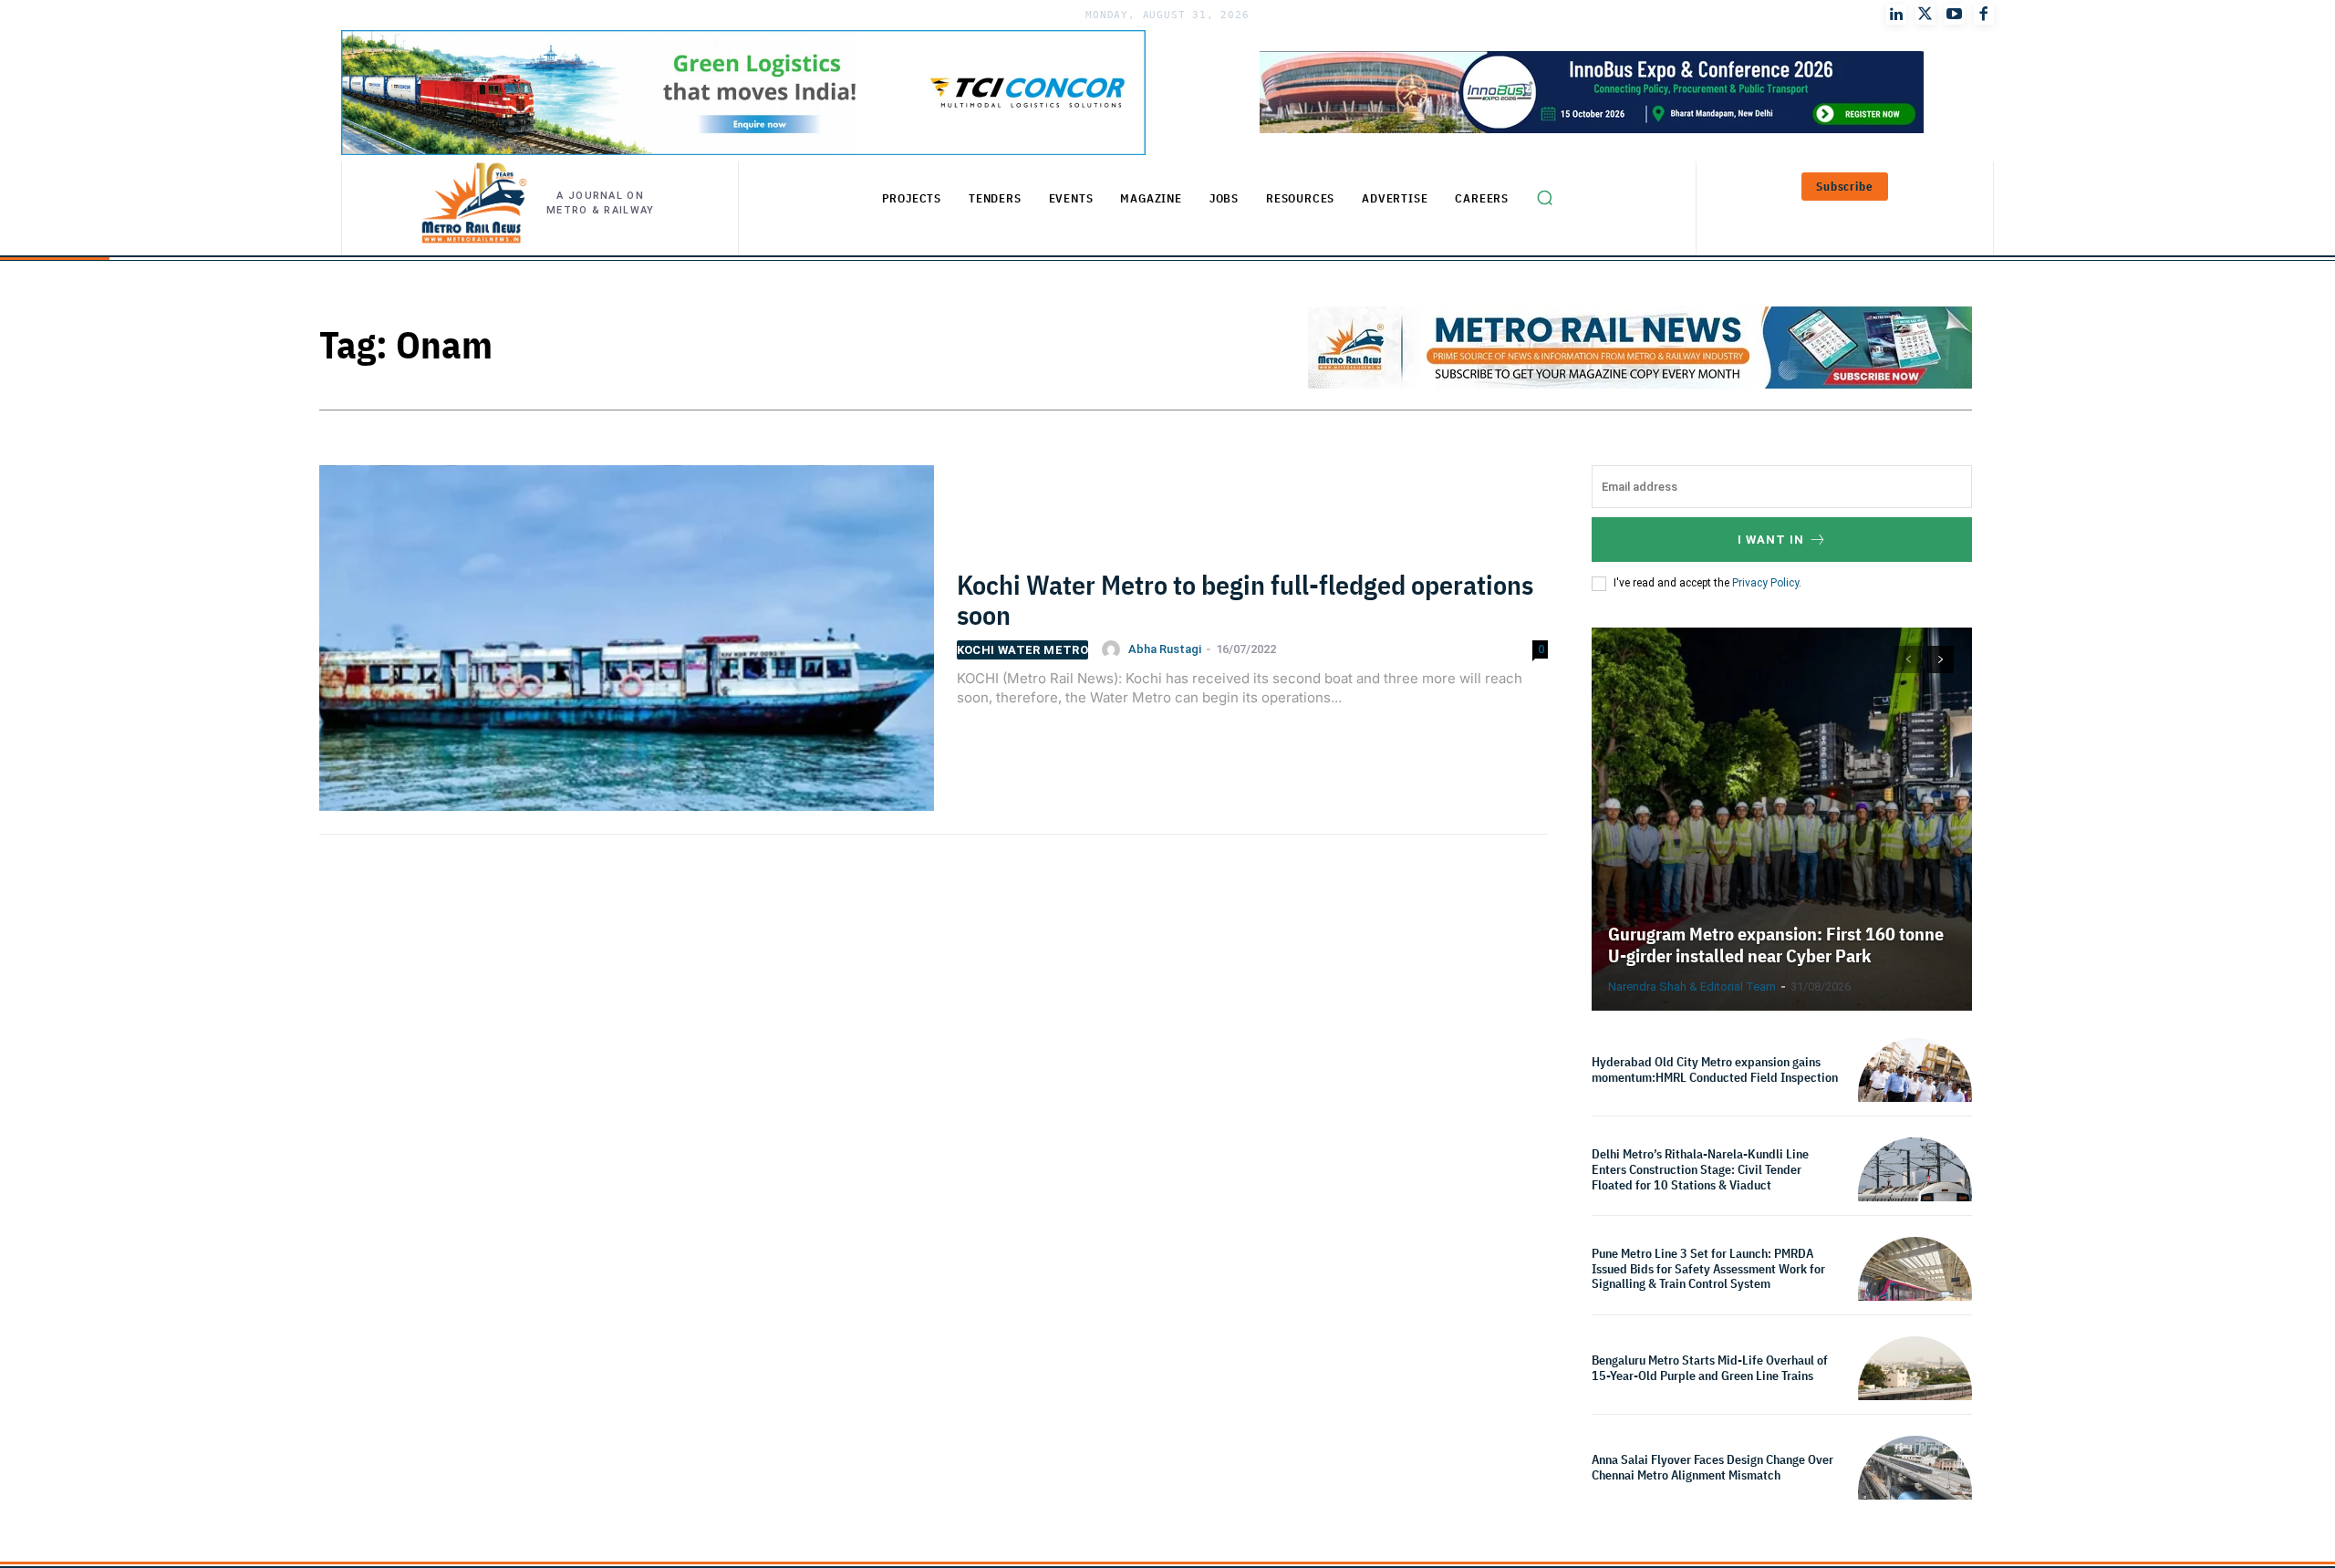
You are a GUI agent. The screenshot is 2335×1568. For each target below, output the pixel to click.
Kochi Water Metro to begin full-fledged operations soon (1245, 599)
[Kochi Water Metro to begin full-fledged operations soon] (627, 649)
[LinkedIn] (1896, 15)
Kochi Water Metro (1023, 650)
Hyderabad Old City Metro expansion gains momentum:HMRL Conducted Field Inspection (1716, 1070)
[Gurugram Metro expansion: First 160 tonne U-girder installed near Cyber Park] (1782, 819)
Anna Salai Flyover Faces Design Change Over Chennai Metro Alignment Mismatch (1712, 1467)
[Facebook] (1984, 15)
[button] (1544, 198)
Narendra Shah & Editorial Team (1692, 986)
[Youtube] (1955, 15)
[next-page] (1941, 659)
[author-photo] (1114, 649)
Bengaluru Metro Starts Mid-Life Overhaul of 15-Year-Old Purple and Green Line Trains (1710, 1368)
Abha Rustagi (1165, 649)
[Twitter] (1925, 15)
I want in (1771, 540)
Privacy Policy (1765, 583)
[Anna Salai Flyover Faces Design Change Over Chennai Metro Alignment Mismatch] (1915, 1493)
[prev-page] (1908, 659)
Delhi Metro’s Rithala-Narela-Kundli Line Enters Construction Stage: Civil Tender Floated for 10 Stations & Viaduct (1700, 1169)
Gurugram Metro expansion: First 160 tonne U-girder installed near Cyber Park (1776, 945)
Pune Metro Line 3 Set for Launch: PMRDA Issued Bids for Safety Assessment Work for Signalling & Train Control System (1708, 1269)
